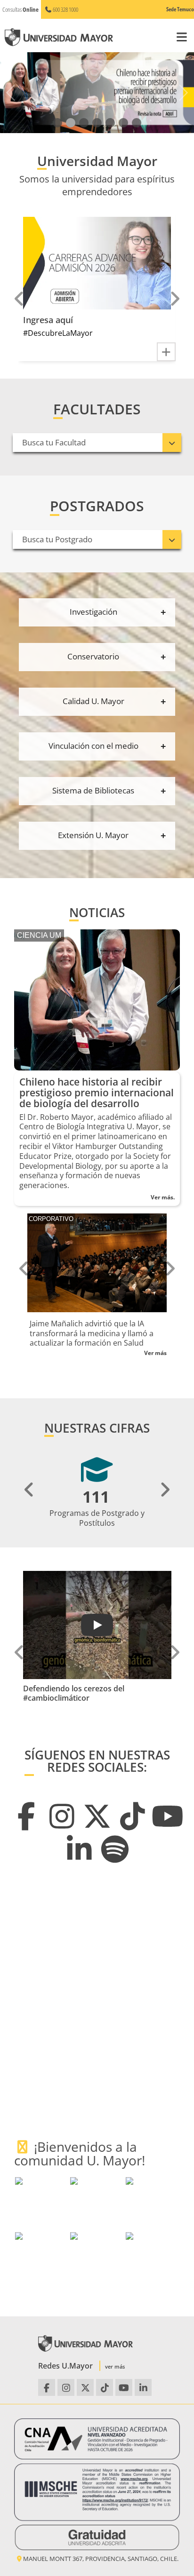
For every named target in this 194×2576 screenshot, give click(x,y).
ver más (115, 2366)
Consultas (20, 9)
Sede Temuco (180, 9)
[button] (57, 123)
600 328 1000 (65, 9)
